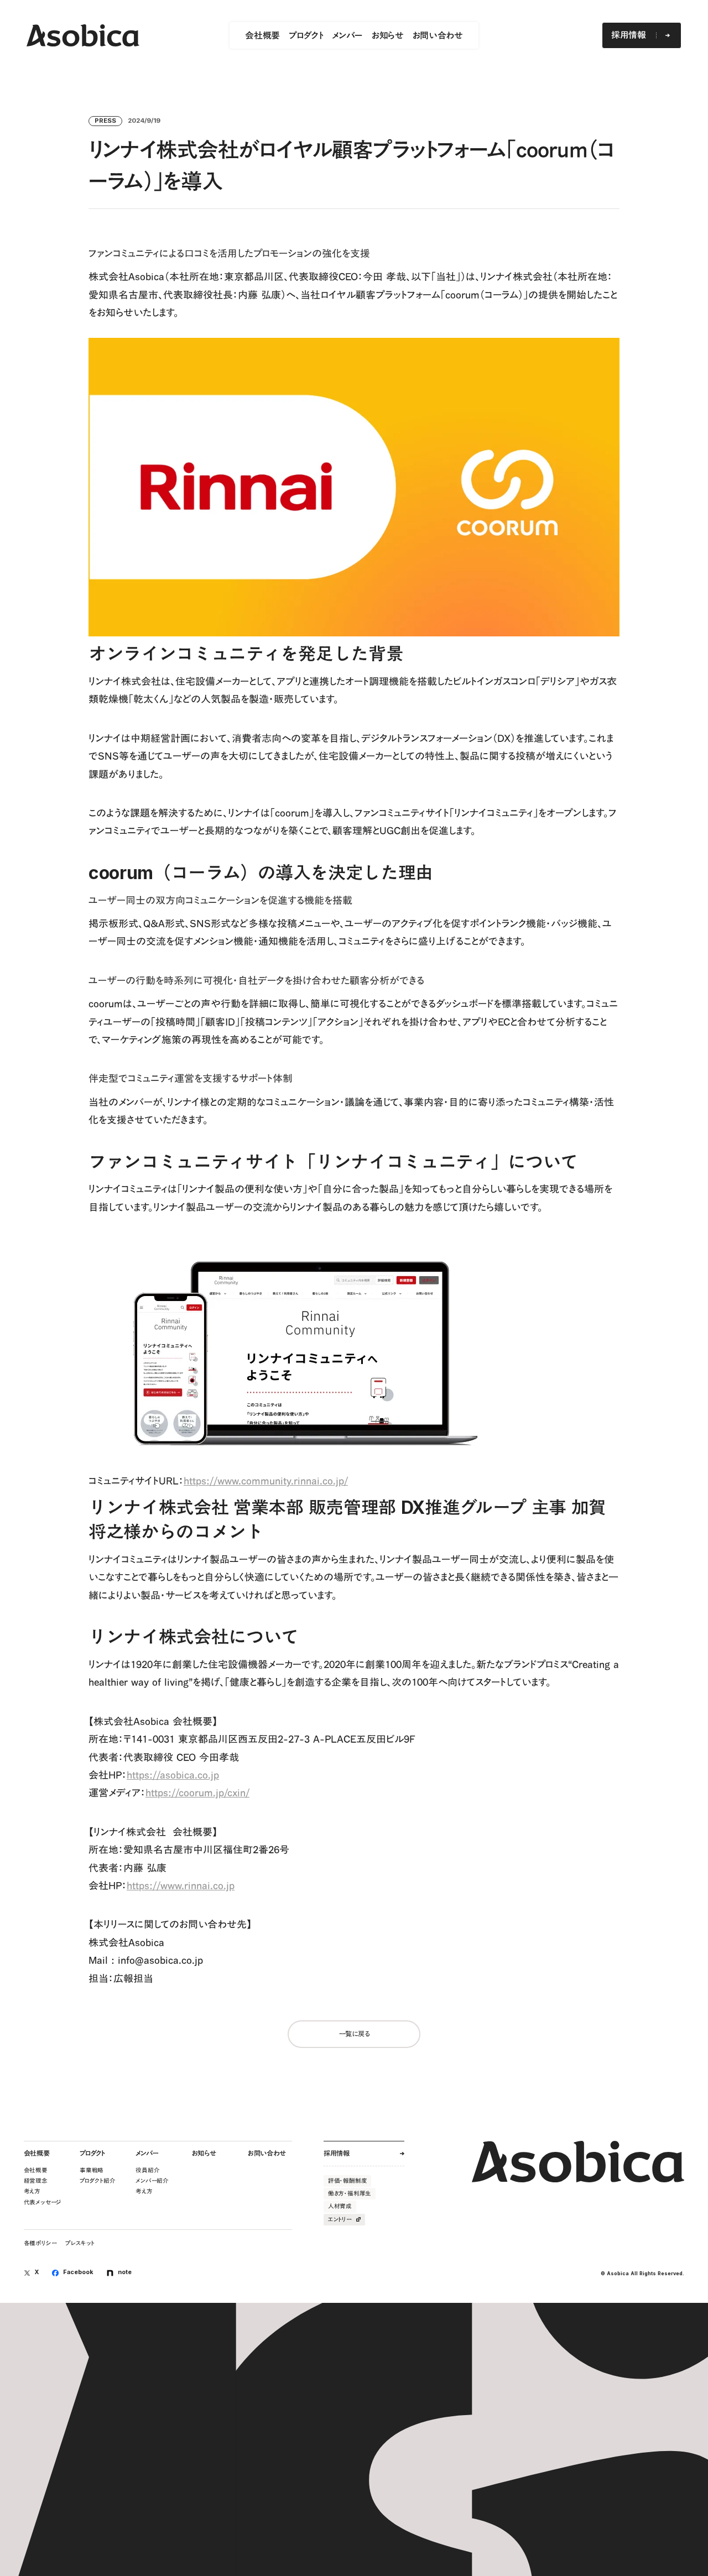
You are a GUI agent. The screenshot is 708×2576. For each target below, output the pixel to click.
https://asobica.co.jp (173, 1775)
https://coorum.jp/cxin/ (197, 1793)
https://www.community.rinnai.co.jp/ (266, 1481)
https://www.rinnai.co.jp (181, 1885)
